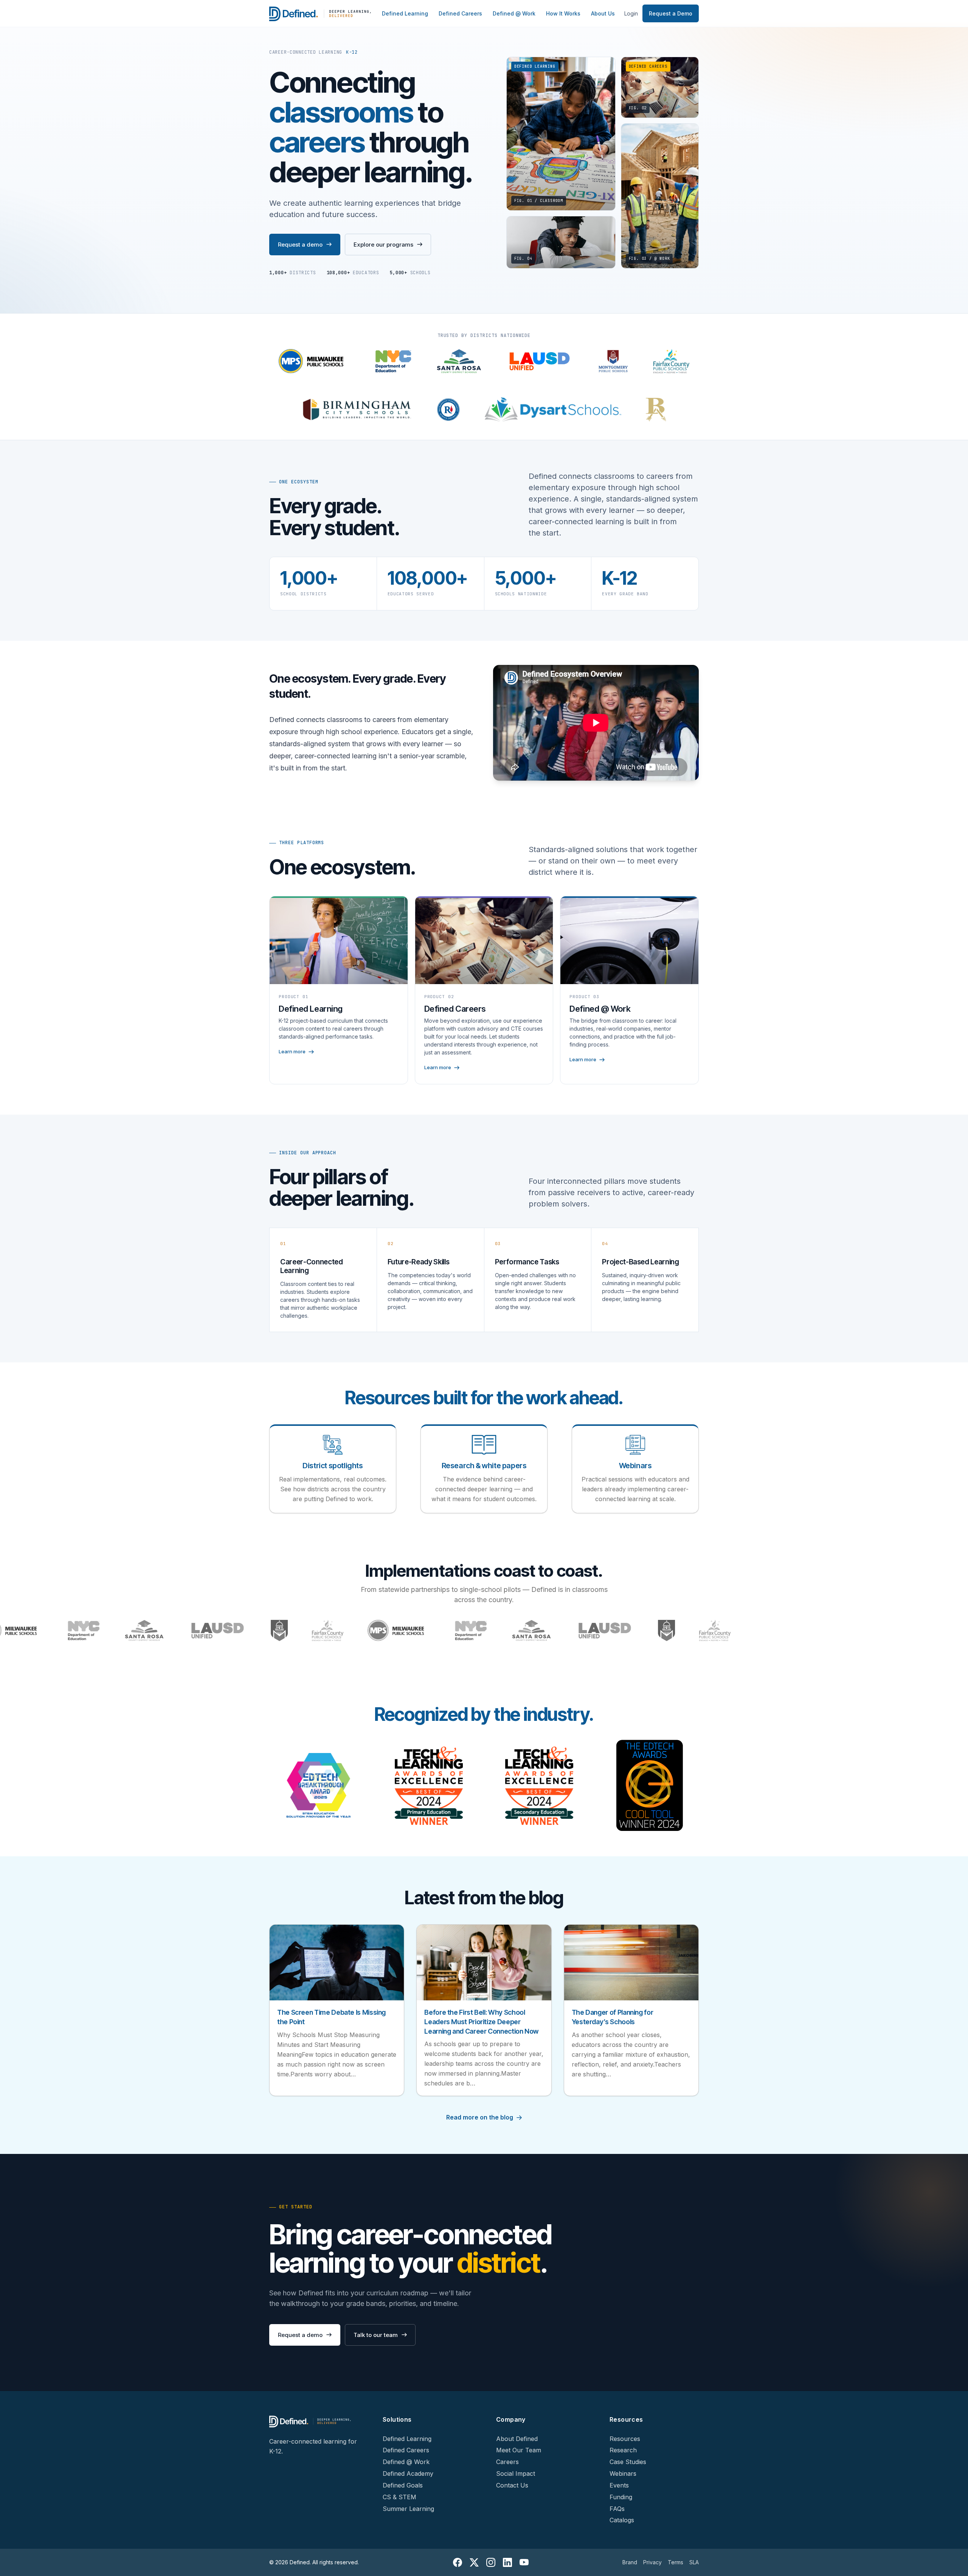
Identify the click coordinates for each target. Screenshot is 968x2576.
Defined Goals (403, 2485)
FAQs (617, 2509)
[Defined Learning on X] (474, 2562)
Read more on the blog (480, 2117)
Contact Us (512, 2485)
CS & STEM (399, 2497)
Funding (621, 2497)
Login (631, 13)
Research (623, 2450)
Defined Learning (405, 13)
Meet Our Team (519, 2450)
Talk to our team (376, 2335)
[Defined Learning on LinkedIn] (507, 2562)
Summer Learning (408, 2509)
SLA (694, 2562)
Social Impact (516, 2474)
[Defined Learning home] (321, 14)
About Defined (517, 2439)
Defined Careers (460, 13)
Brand (630, 2562)
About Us (603, 13)
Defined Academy (408, 2474)
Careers (507, 2462)
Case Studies (628, 2462)
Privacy (652, 2562)
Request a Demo (671, 13)
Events (619, 2485)
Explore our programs (383, 245)
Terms (676, 2562)
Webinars (623, 2474)
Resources (625, 2439)
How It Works (563, 13)
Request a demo (300, 245)
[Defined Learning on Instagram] (491, 2562)
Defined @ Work (514, 13)
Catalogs (622, 2520)
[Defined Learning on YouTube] (524, 2562)
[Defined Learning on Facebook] (458, 2562)
